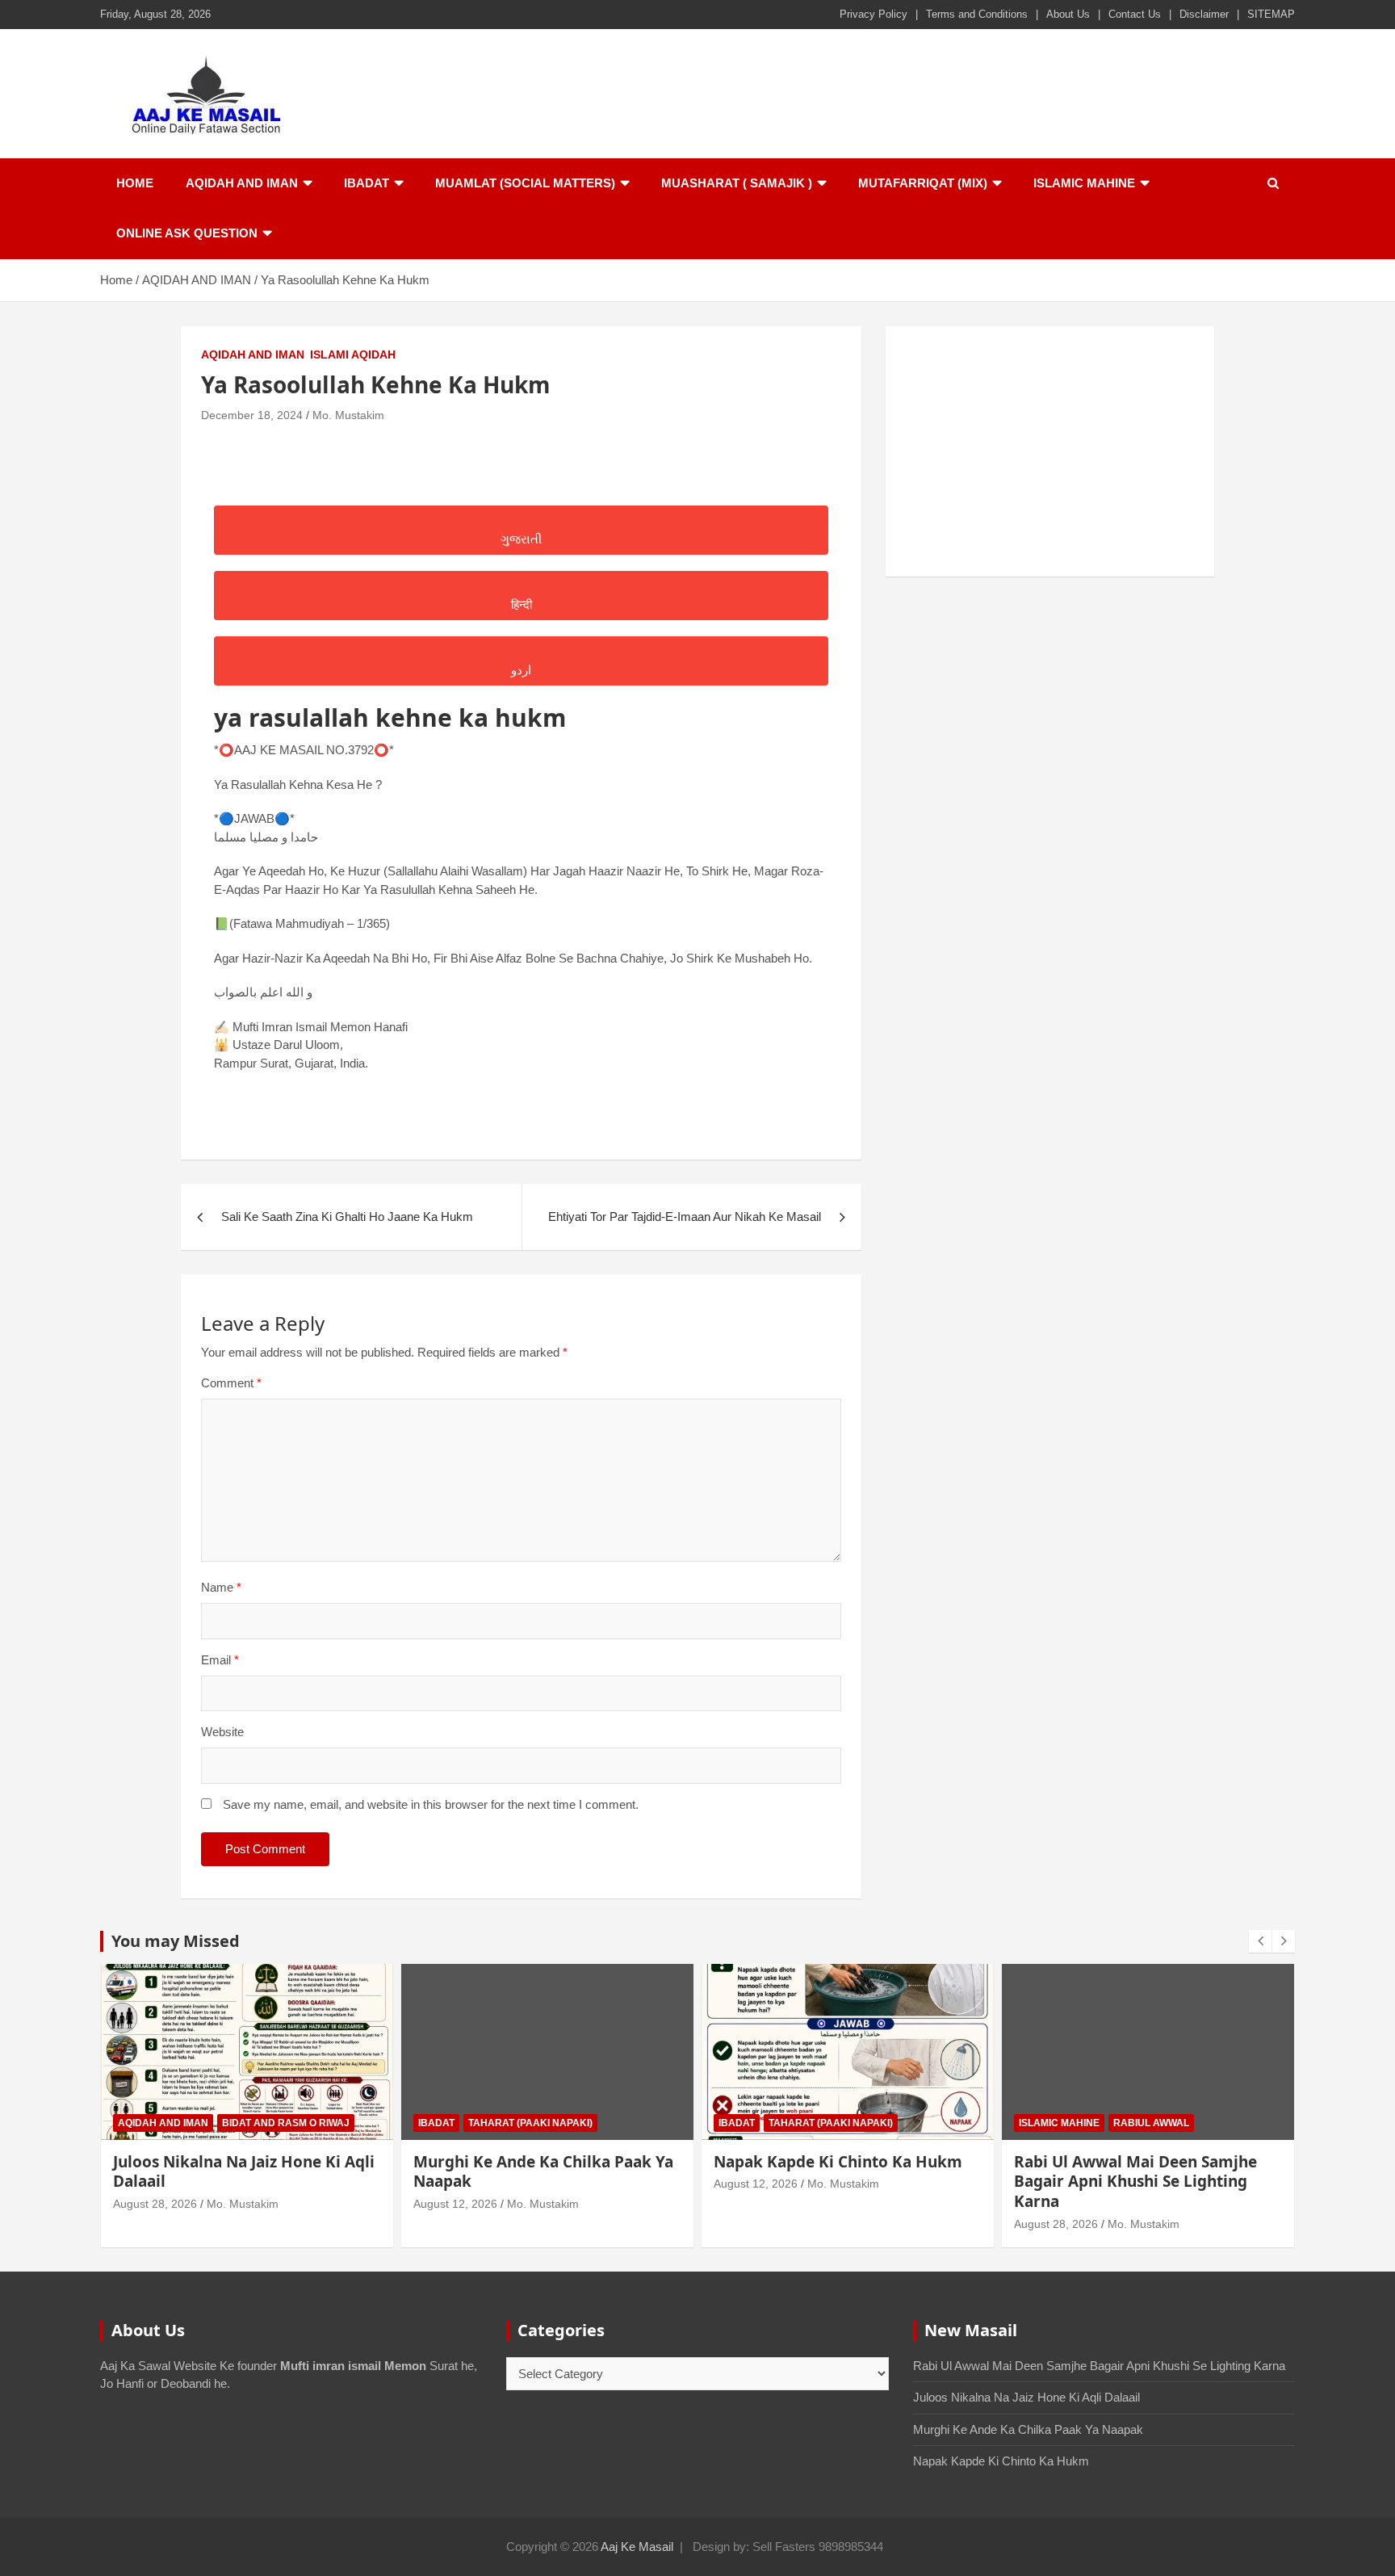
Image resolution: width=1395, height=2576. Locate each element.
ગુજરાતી (521, 539)
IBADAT (367, 183)
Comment (231, 1383)
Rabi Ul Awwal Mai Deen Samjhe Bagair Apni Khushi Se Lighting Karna (1135, 2182)
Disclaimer (1204, 14)
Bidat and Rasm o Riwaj (286, 2123)
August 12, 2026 (455, 2204)
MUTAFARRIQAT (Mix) (923, 183)
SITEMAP (1271, 14)
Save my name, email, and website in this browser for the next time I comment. (431, 1804)
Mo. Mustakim (348, 415)
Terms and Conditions (977, 14)
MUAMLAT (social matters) (525, 183)
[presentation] (1260, 1941)
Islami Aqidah (353, 355)
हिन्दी (522, 604)
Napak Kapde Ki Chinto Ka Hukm (838, 2162)
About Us (1068, 14)
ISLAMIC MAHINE (1084, 183)
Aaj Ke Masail (637, 2547)
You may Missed (176, 1941)
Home (135, 183)
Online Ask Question (187, 233)
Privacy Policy (873, 14)
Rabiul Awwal (1151, 2123)
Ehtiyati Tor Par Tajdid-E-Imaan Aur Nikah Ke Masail (685, 1217)
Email (220, 1660)
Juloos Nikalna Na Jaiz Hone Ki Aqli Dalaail (244, 2172)
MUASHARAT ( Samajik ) (737, 183)
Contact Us (1135, 14)
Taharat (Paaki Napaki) (530, 2123)
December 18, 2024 (252, 415)
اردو (521, 670)
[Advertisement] (1050, 451)
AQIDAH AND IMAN (242, 183)
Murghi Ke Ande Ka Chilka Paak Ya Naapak (543, 2172)
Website (222, 1732)
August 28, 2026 (155, 2204)
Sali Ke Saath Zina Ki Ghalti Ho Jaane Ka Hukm (347, 1217)
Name (221, 1587)
